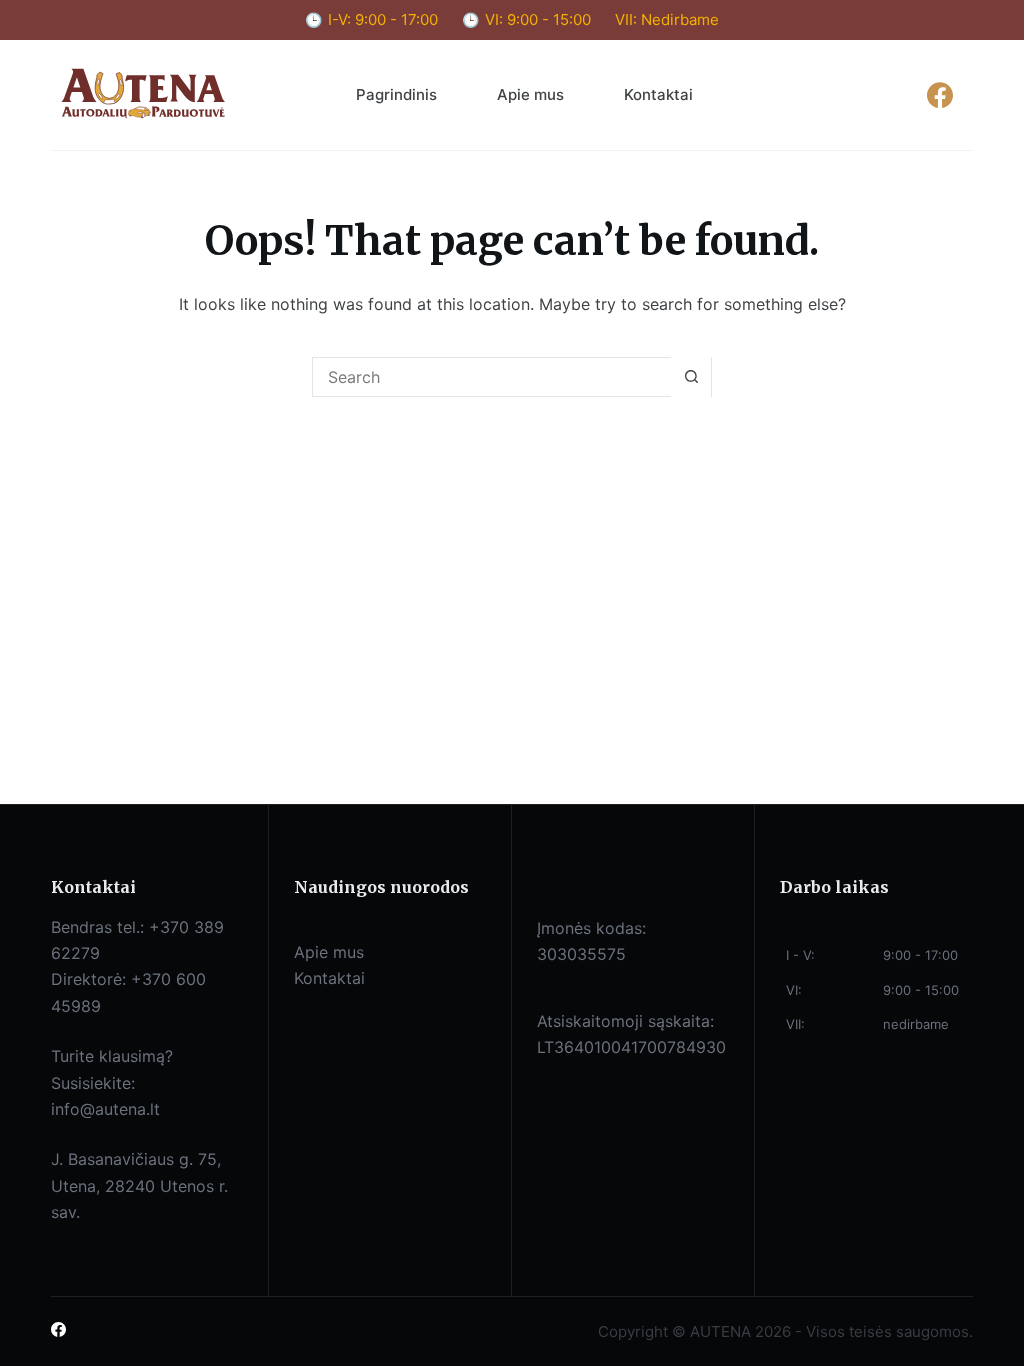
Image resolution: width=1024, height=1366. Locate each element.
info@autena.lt (105, 1109)
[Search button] (691, 377)
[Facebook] (940, 94)
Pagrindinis (396, 94)
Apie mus (530, 94)
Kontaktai (658, 94)
